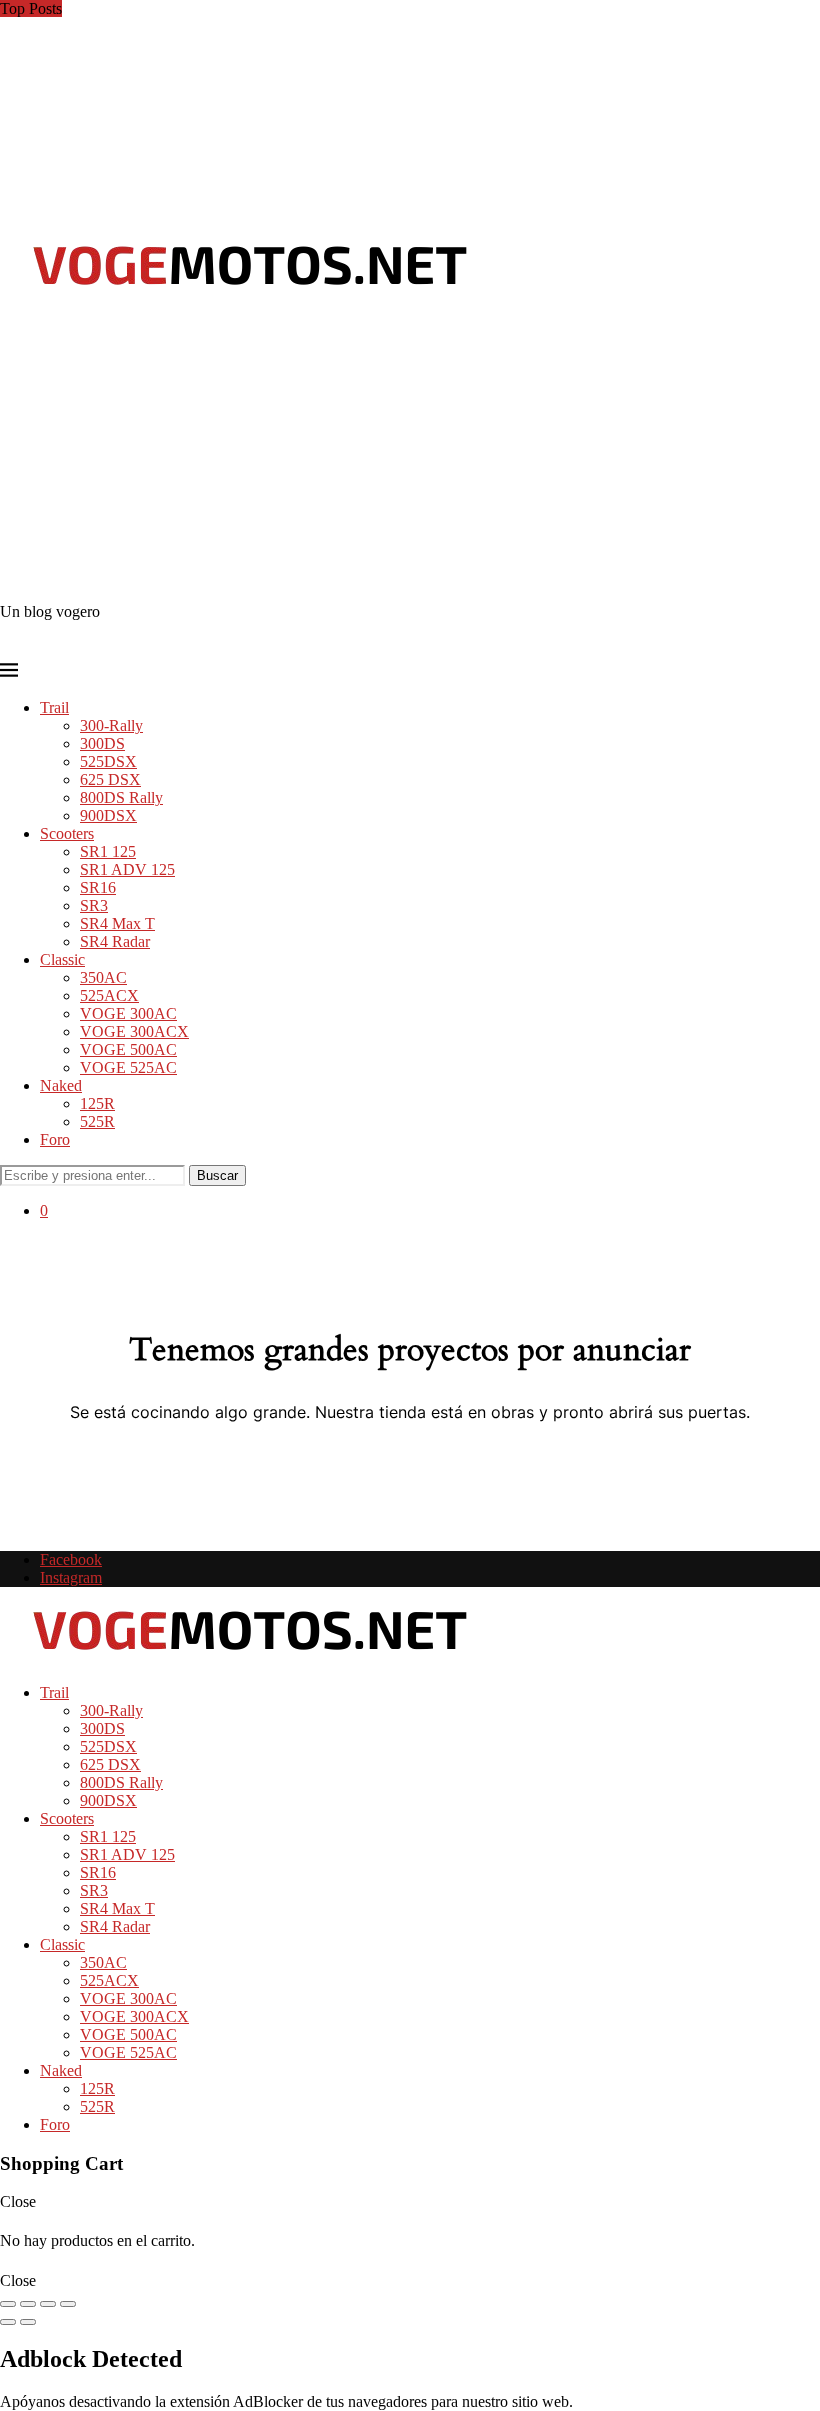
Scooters (67, 833)
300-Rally (111, 725)
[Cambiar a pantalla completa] (28, 2304)
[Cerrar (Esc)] (68, 2304)
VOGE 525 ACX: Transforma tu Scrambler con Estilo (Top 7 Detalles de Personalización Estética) (312, 62)
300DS (102, 743)
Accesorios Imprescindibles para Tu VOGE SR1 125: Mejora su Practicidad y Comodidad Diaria (306, 80)
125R (97, 1103)
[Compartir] (48, 2304)
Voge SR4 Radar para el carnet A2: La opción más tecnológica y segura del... (243, 170)
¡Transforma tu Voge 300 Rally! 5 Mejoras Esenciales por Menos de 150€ (232, 134)
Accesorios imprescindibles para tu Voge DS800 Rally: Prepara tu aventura (236, 44)
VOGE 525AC (128, 1067)
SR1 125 (108, 851)
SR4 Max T (117, 923)
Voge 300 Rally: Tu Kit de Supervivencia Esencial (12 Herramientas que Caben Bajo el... (282, 98)
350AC (103, 977)
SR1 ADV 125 (127, 869)
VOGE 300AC (128, 1013)
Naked (61, 1085)
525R (97, 1121)
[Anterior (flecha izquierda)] (8, 2322)
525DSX (108, 761)
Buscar (217, 1175)
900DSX (108, 815)
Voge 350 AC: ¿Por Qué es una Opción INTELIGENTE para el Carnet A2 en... (253, 8)
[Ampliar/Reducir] (8, 2304)
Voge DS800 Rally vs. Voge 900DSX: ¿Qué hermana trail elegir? (207, 152)
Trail (54, 707)
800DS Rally (121, 797)
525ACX (109, 995)
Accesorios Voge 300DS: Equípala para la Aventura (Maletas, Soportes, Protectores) (265, 116)
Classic (62, 959)
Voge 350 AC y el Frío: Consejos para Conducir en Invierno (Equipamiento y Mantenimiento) (296, 26)
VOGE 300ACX (134, 1031)
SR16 (98, 887)
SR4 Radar (115, 941)
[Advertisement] (410, 453)
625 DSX (110, 779)
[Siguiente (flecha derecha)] (28, 2322)
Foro (55, 1139)
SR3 (94, 905)
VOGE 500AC (128, 1049)
